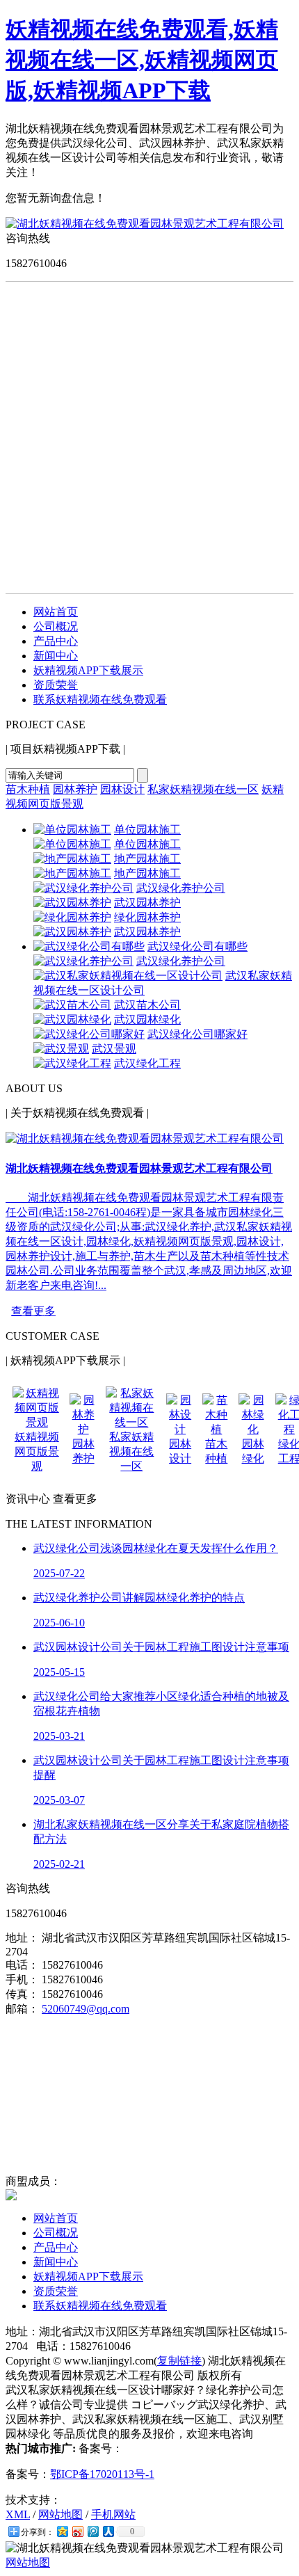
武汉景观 (114, 1049)
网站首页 (56, 612)
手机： (22, 1979)
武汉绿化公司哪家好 (197, 1034)
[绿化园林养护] (72, 917)
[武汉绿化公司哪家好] (89, 1034)
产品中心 (56, 641)
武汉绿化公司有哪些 (197, 946)
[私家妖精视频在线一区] (132, 1422)
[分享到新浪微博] (77, 2531)
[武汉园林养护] (72, 903)
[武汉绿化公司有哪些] (89, 946)
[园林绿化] (252, 1429)
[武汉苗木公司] (72, 1005)
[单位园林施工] (72, 830)
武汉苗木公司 (147, 1005)
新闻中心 (56, 656)
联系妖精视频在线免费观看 (100, 699)
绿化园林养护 (147, 917)
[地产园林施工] (72, 859)
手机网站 (113, 2514)
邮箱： (22, 2009)
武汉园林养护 (147, 903)
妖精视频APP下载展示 (88, 670)
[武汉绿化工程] (72, 1063)
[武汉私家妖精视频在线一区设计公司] (128, 976)
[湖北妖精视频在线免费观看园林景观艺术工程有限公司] (145, 224)
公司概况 (56, 626)
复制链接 (179, 2361)
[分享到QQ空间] (62, 2531)
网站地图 (60, 2514)
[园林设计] (180, 1429)
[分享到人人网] (108, 2531)
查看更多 (33, 1311)
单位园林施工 (147, 830)
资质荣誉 (56, 685)
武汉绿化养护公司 (181, 888)
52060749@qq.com (86, 2009)
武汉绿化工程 (147, 1063)
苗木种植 (28, 789)
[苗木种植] (216, 1429)
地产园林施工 (147, 859)
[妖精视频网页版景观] (37, 1422)
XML (18, 2514)
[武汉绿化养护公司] (83, 888)
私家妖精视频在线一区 (203, 789)
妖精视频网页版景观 (37, 1451)
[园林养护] (83, 1429)
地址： (22, 1938)
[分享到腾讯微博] (92, 2531)
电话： (22, 1965)
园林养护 (75, 789)
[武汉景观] (61, 1049)
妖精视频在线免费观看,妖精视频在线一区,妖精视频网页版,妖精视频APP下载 (142, 60)
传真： (22, 1994)
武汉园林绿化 (147, 1019)
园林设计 (122, 789)
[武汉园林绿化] (72, 1019)
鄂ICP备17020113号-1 (102, 2474)
